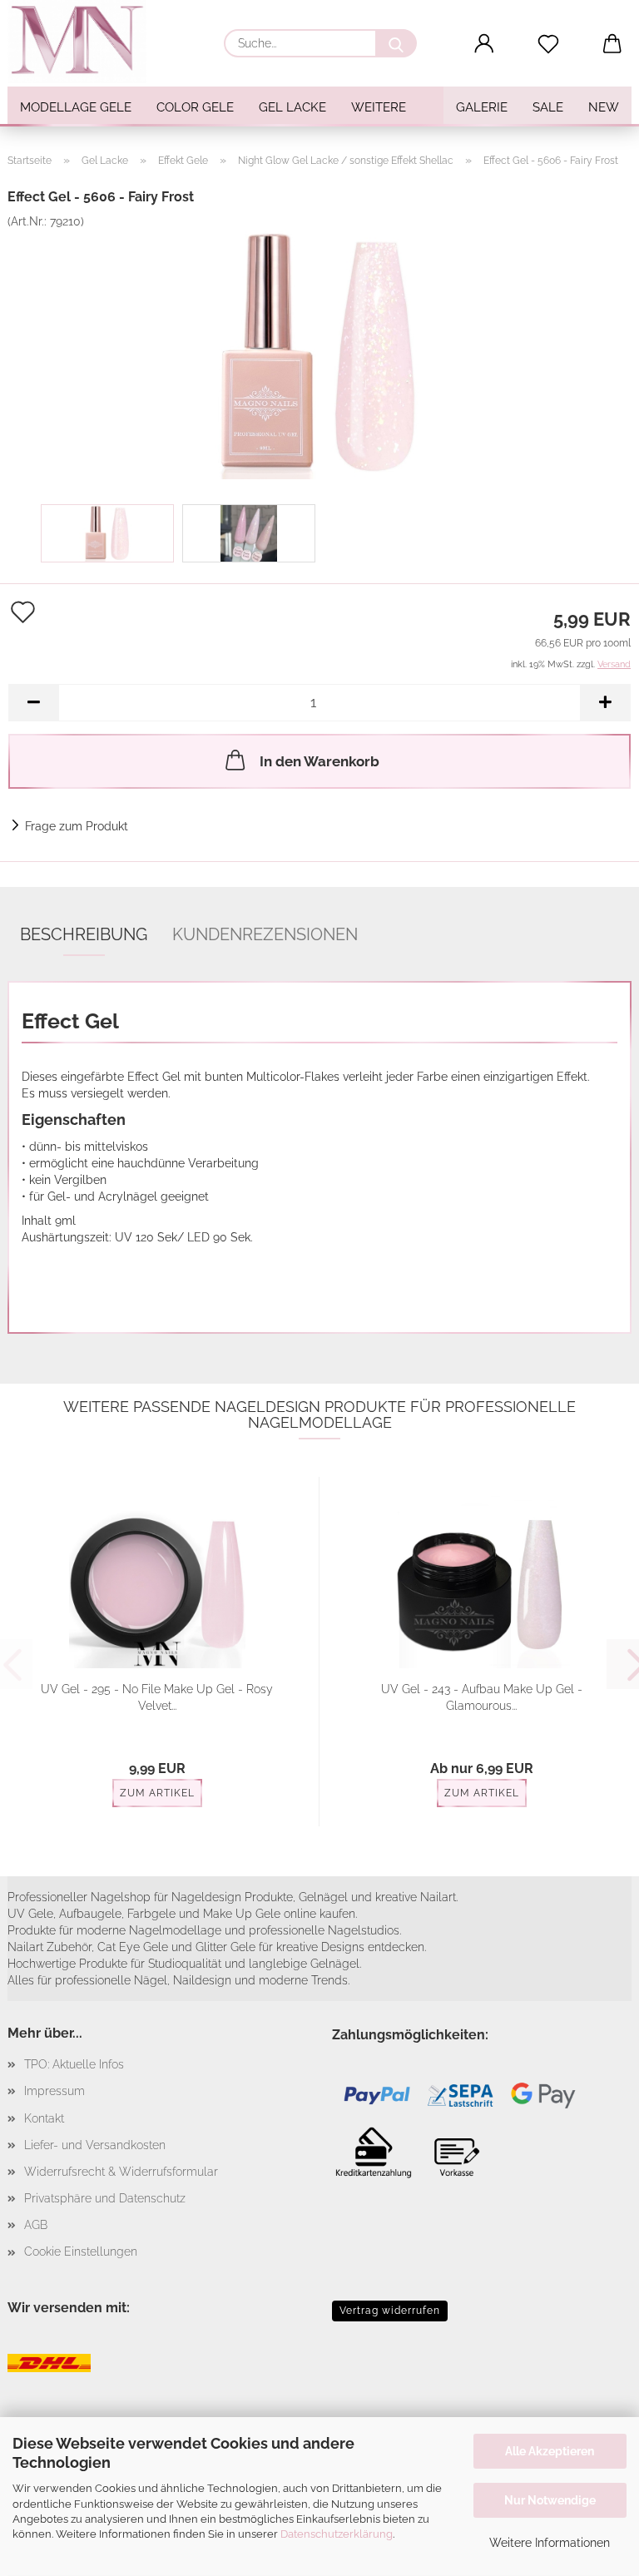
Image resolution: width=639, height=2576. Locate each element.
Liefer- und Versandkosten (95, 2145)
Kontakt (44, 2118)
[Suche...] (396, 43)
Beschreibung (84, 934)
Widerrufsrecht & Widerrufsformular (121, 2172)
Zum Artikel (157, 1793)
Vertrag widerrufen (390, 2311)
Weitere (379, 107)
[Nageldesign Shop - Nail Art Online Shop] (83, 42)
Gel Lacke (292, 107)
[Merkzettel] (549, 44)
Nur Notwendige (550, 2500)
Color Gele (195, 107)
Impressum (54, 2091)
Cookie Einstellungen (81, 2252)
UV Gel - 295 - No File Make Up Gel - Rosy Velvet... (157, 1697)
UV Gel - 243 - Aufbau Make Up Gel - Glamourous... (482, 1697)
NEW (604, 107)
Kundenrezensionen (265, 934)
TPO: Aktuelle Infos (74, 2064)
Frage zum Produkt (77, 826)
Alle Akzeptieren (550, 2451)
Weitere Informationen (550, 2543)
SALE (548, 107)
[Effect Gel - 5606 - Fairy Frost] (319, 354)
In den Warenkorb (319, 761)
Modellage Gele (76, 107)
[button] (485, 44)
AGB (36, 2225)
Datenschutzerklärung (337, 2534)
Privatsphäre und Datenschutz (105, 2198)
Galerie (482, 107)
